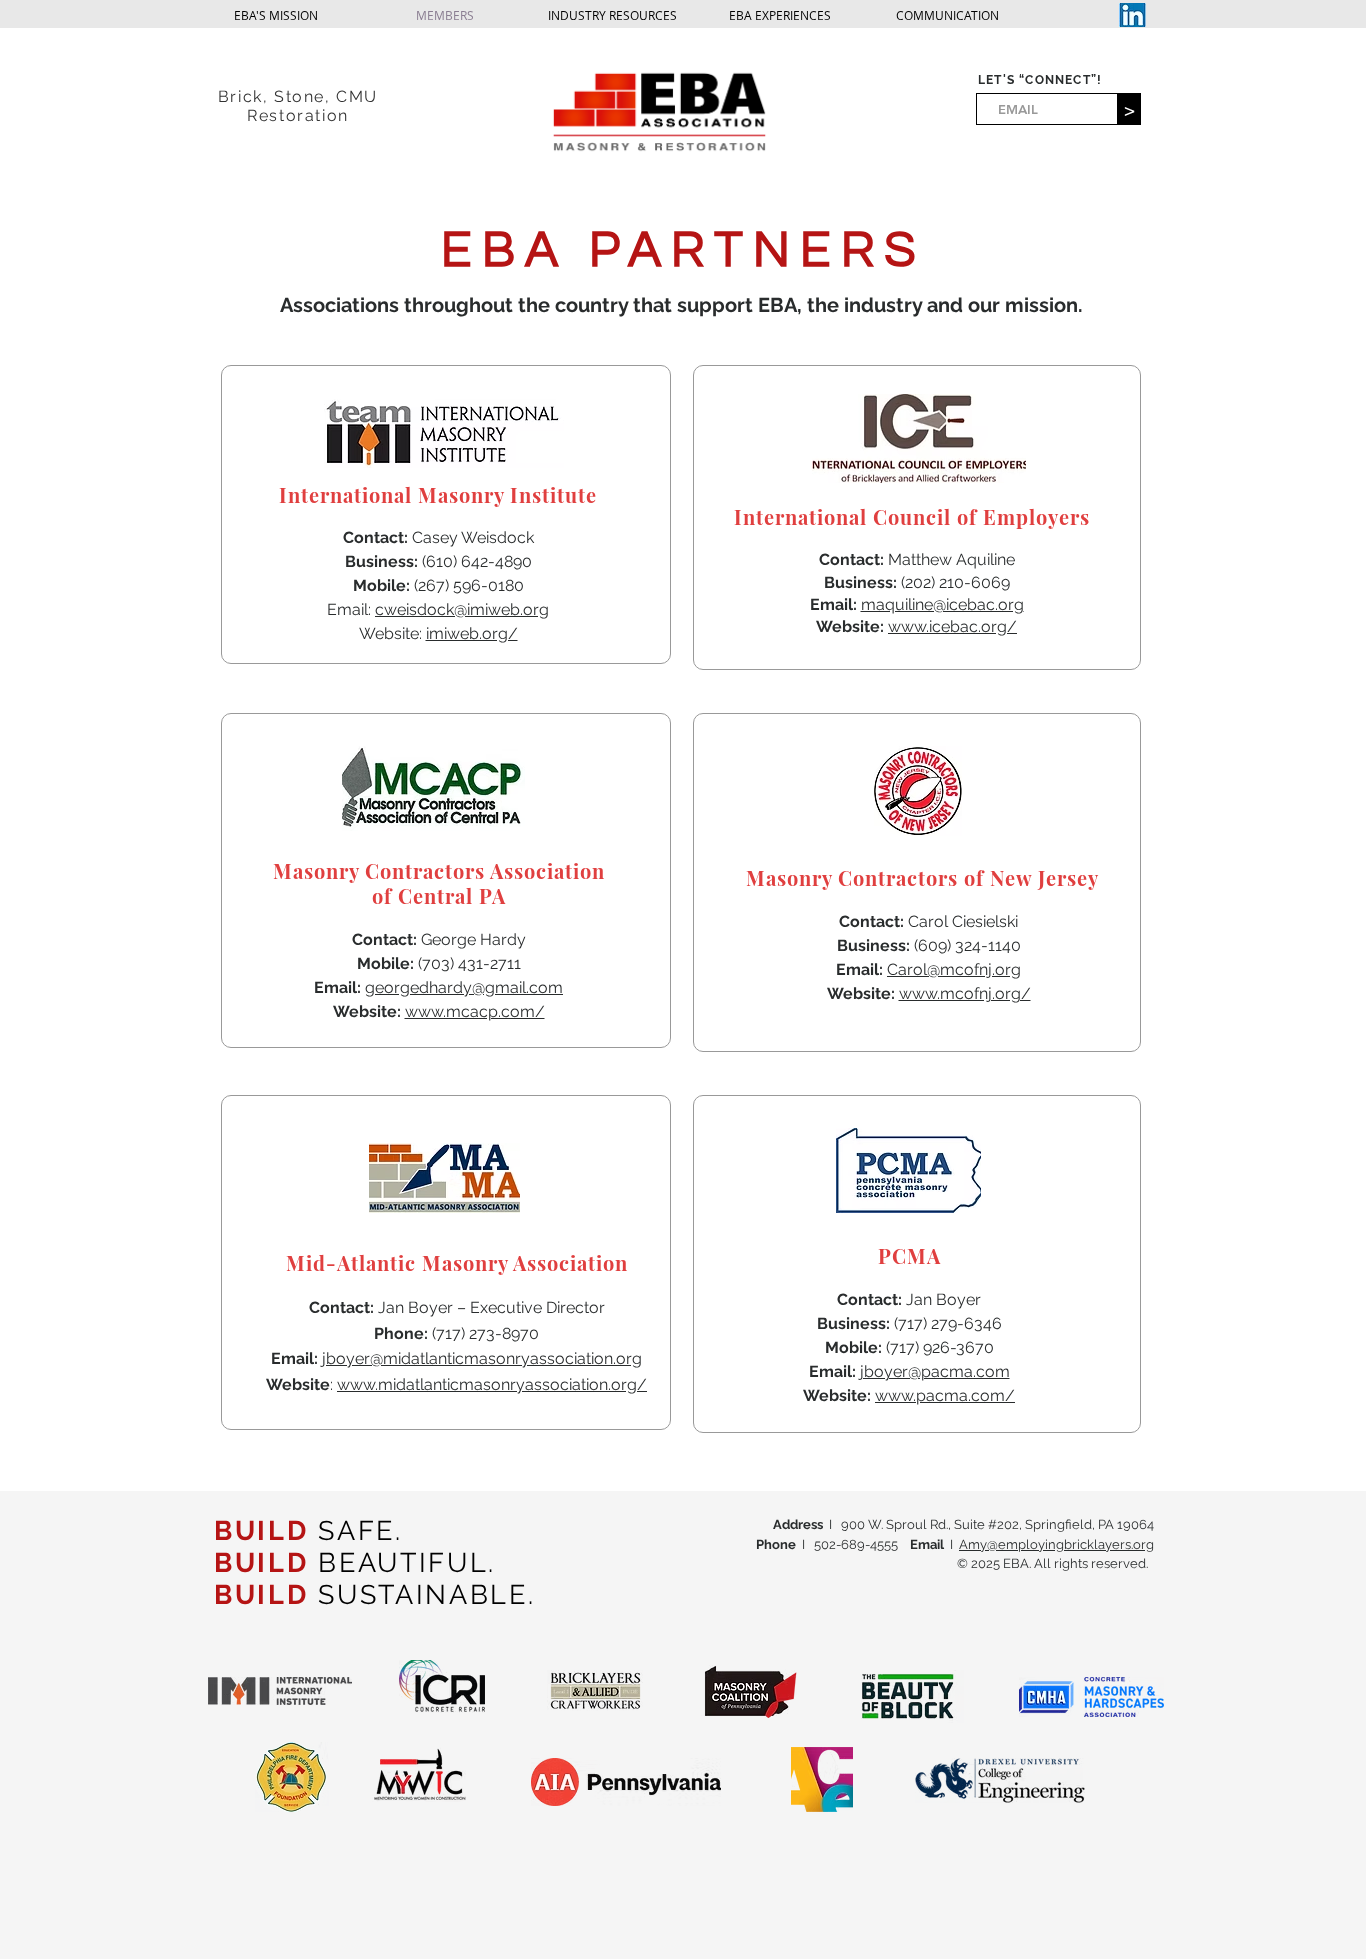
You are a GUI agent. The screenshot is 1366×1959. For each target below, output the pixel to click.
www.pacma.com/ (945, 1395)
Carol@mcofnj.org (954, 969)
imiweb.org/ (472, 633)
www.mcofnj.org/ (965, 993)
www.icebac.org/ (952, 626)
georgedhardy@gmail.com (464, 987)
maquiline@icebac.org (942, 604)
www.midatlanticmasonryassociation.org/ (492, 1384)
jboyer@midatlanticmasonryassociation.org (482, 1358)
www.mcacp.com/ (475, 1011)
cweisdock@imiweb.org (462, 609)
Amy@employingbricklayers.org (1056, 1544)
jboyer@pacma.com (935, 1371)
